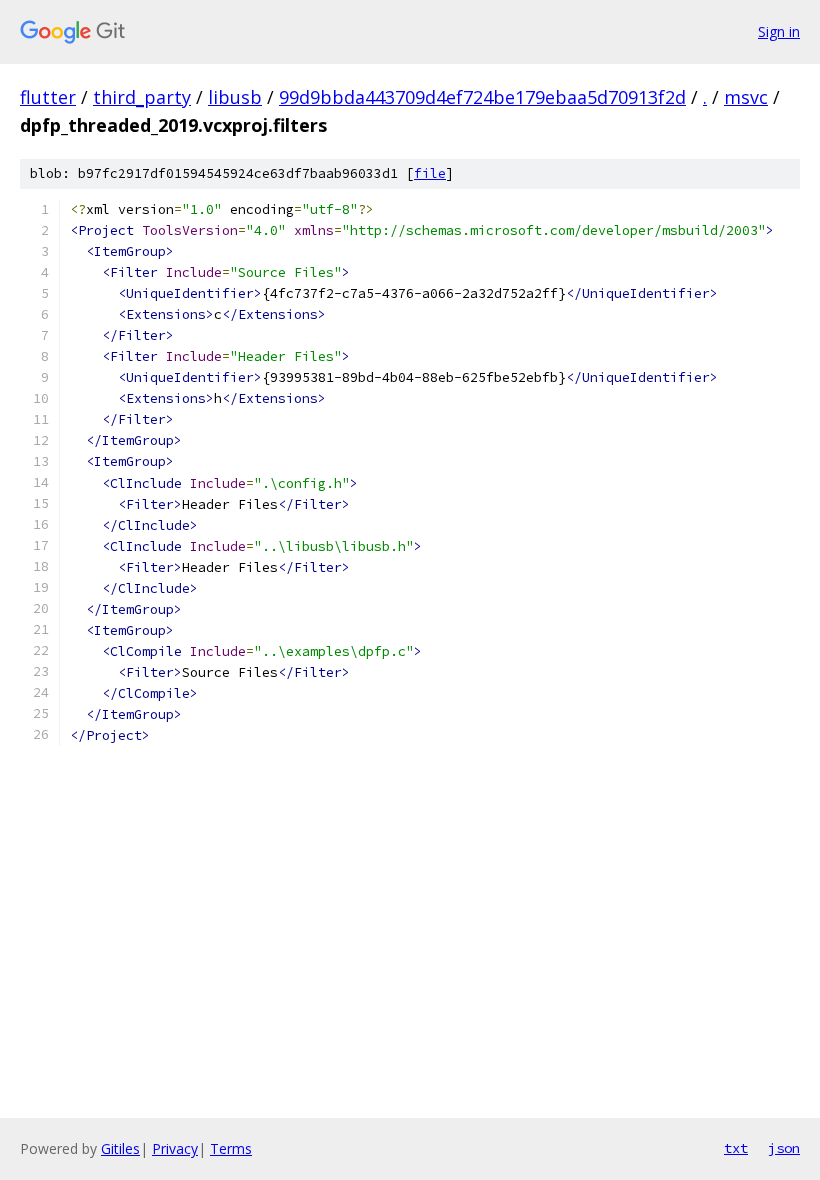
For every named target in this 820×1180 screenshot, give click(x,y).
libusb (235, 97)
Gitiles (120, 1148)
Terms (231, 1148)
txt (736, 1148)
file (430, 173)
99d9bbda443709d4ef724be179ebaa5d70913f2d (482, 97)
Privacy (175, 1148)
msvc (746, 97)
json (784, 1148)
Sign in (779, 31)
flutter (48, 97)
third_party (142, 97)
